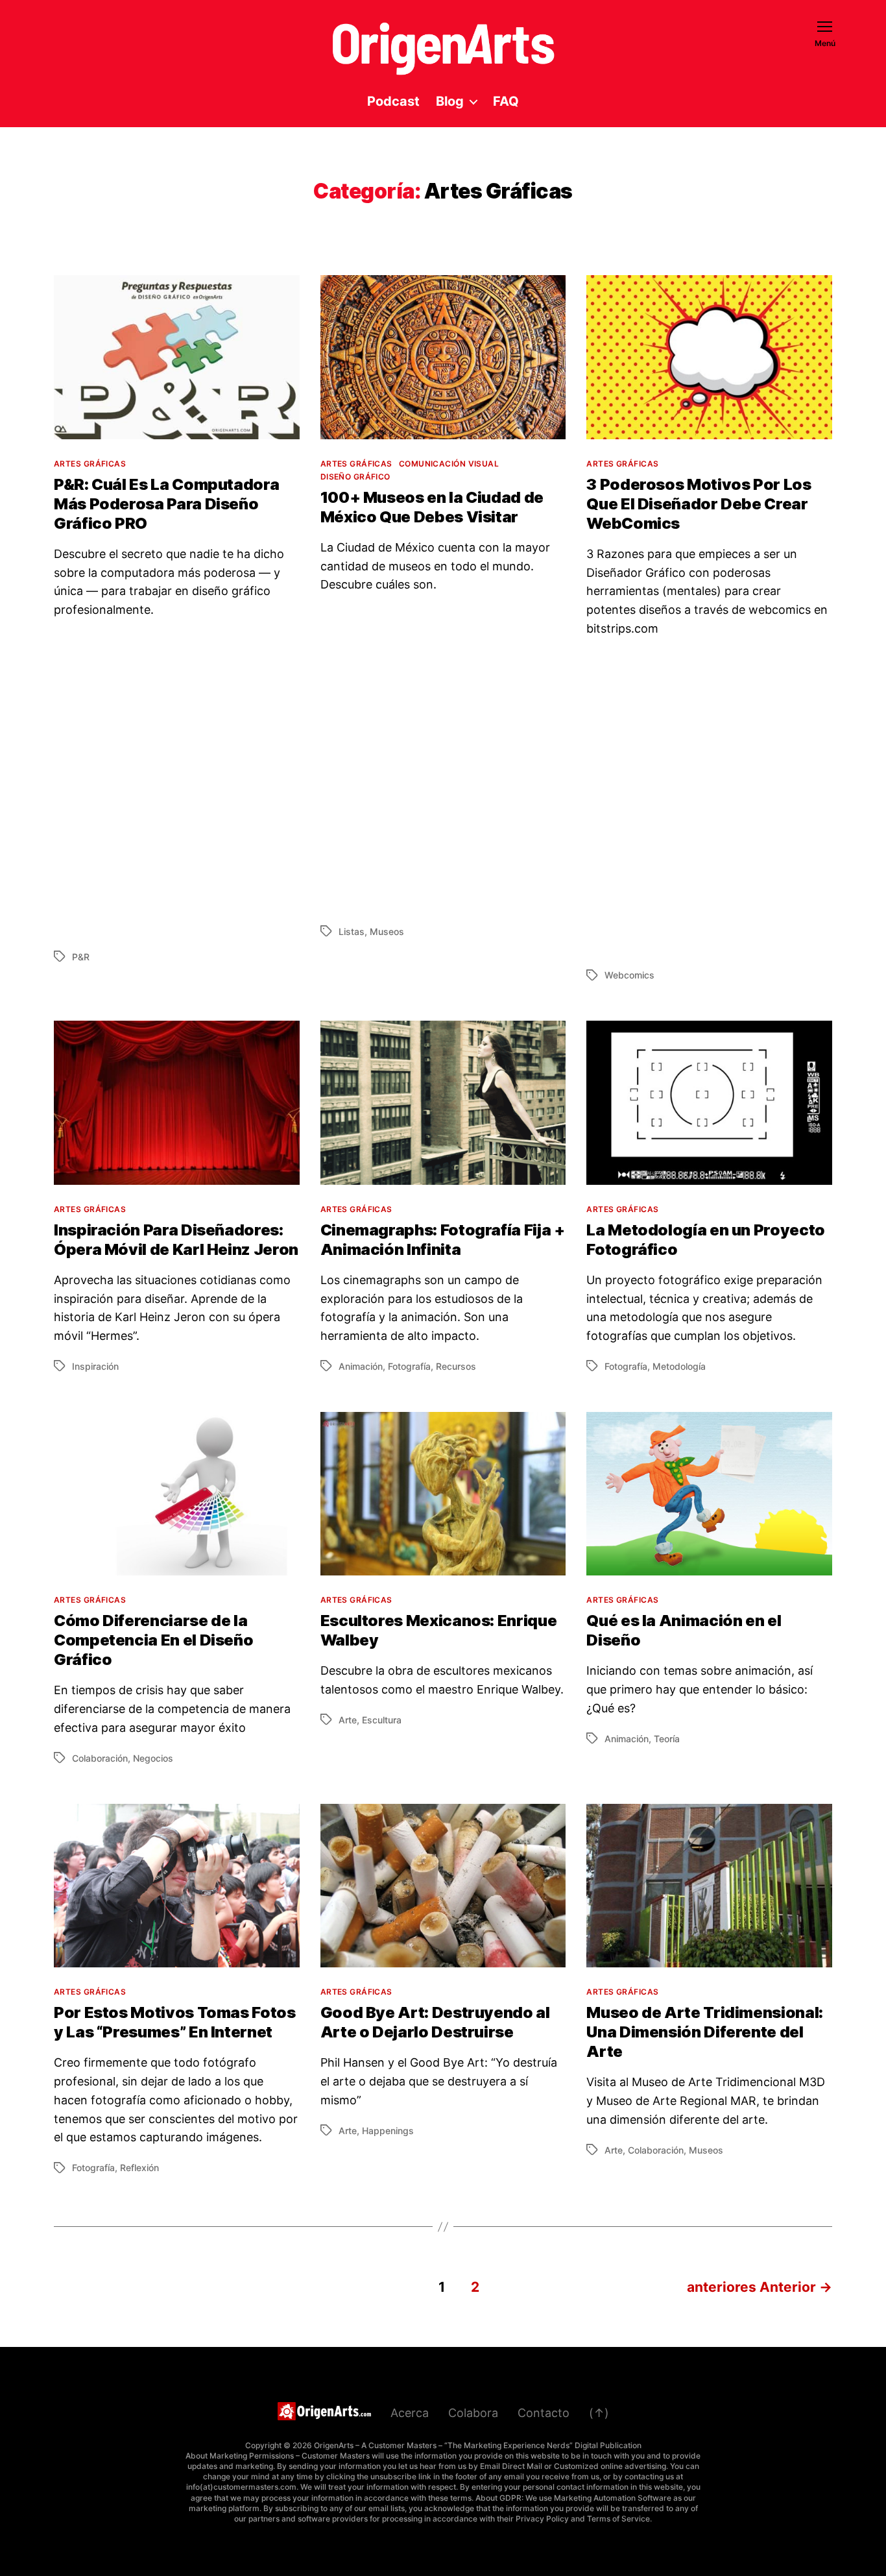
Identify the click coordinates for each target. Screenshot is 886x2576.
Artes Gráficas (90, 464)
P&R (81, 957)
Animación (361, 1366)
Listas (352, 931)
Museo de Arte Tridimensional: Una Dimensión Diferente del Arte (705, 2032)
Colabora (473, 2413)
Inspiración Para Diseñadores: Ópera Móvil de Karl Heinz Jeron (176, 1240)
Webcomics (629, 975)
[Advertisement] (177, 783)
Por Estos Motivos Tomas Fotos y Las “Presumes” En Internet (175, 2022)
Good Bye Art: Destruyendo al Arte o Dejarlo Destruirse (435, 2022)
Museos (387, 931)
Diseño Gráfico (355, 477)
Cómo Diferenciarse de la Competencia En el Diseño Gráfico (153, 1640)
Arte (348, 1720)
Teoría (667, 1739)
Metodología (679, 1366)
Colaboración (100, 1758)
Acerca (410, 2413)
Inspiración (95, 1366)
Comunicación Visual (449, 464)
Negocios (153, 1758)
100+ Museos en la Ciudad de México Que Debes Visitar (432, 507)
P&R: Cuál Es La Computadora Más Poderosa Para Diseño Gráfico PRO (166, 504)
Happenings (388, 2131)
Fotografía (409, 1366)
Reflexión (139, 2168)
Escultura (382, 1720)
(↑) (599, 2413)
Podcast (393, 101)
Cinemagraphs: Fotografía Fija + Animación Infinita (443, 1240)
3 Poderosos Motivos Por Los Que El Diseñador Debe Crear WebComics (699, 504)
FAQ (506, 101)
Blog (450, 101)
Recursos (456, 1366)
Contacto (544, 2413)
